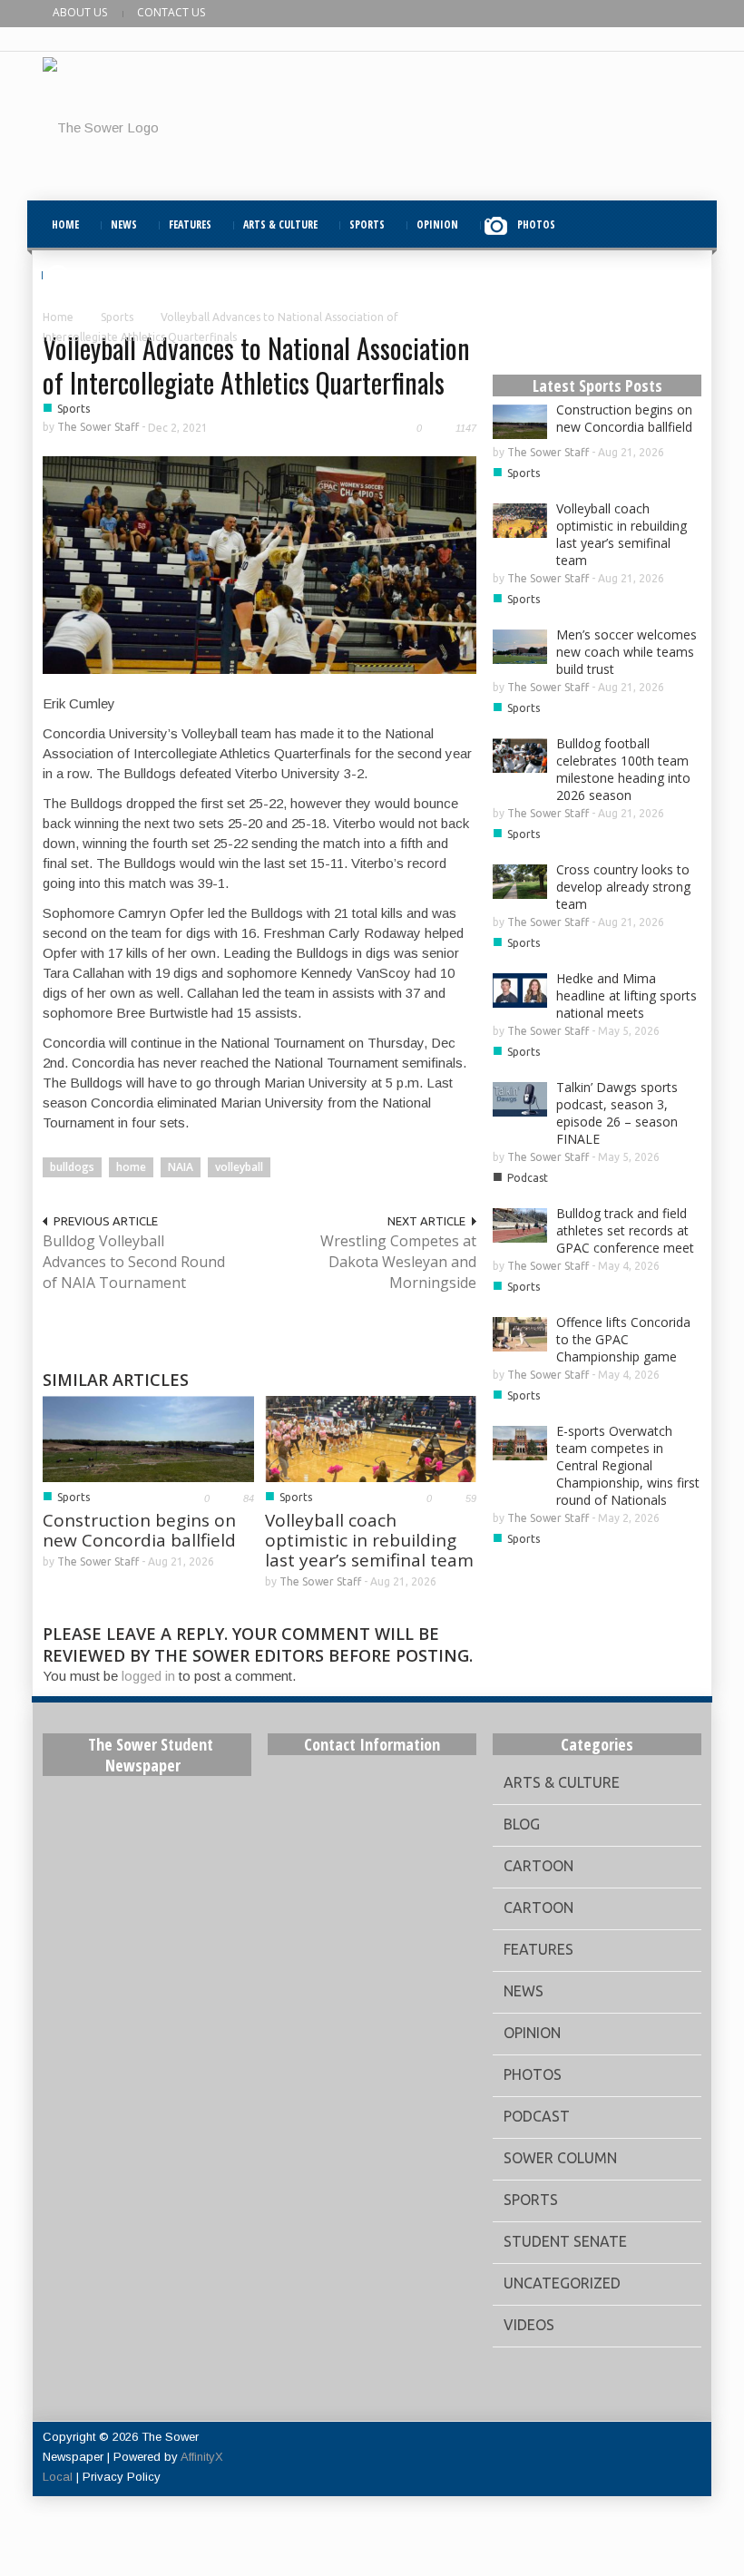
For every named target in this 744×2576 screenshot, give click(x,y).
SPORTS (367, 224)
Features (538, 1949)
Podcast (528, 1178)
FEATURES (190, 224)
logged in (148, 1676)
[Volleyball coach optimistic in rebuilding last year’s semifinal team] (371, 1437)
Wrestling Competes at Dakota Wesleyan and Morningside (398, 1262)
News (524, 1991)
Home (58, 317)
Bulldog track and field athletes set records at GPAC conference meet (625, 1230)
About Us (80, 12)
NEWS (124, 224)
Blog (522, 1824)
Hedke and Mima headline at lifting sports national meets (627, 995)
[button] (683, 224)
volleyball (239, 1167)
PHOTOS (536, 224)
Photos (533, 2074)
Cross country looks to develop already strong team (623, 887)
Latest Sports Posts (597, 385)
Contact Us (171, 12)
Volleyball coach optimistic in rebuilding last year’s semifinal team (369, 1540)
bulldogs (72, 1167)
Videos (529, 2325)
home (131, 1167)
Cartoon (538, 1866)
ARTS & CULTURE (280, 224)
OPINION (437, 224)
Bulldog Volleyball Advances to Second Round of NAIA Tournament (134, 1262)
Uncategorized (562, 2283)
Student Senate (565, 2241)
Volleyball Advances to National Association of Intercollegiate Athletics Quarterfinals (256, 365)
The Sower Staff (98, 427)
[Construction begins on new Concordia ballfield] (148, 1437)
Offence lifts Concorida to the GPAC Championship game (623, 1339)
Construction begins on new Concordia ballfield (139, 1530)
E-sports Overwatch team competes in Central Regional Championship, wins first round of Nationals (628, 1465)
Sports (117, 317)
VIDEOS (95, 274)
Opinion (532, 2033)
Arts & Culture (562, 1782)
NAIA (181, 1167)
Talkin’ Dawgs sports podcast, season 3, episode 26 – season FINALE (617, 1113)
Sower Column (560, 2158)
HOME (65, 224)
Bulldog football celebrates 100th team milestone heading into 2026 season (623, 769)
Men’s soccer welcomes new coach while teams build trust (627, 652)
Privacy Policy (122, 2477)
